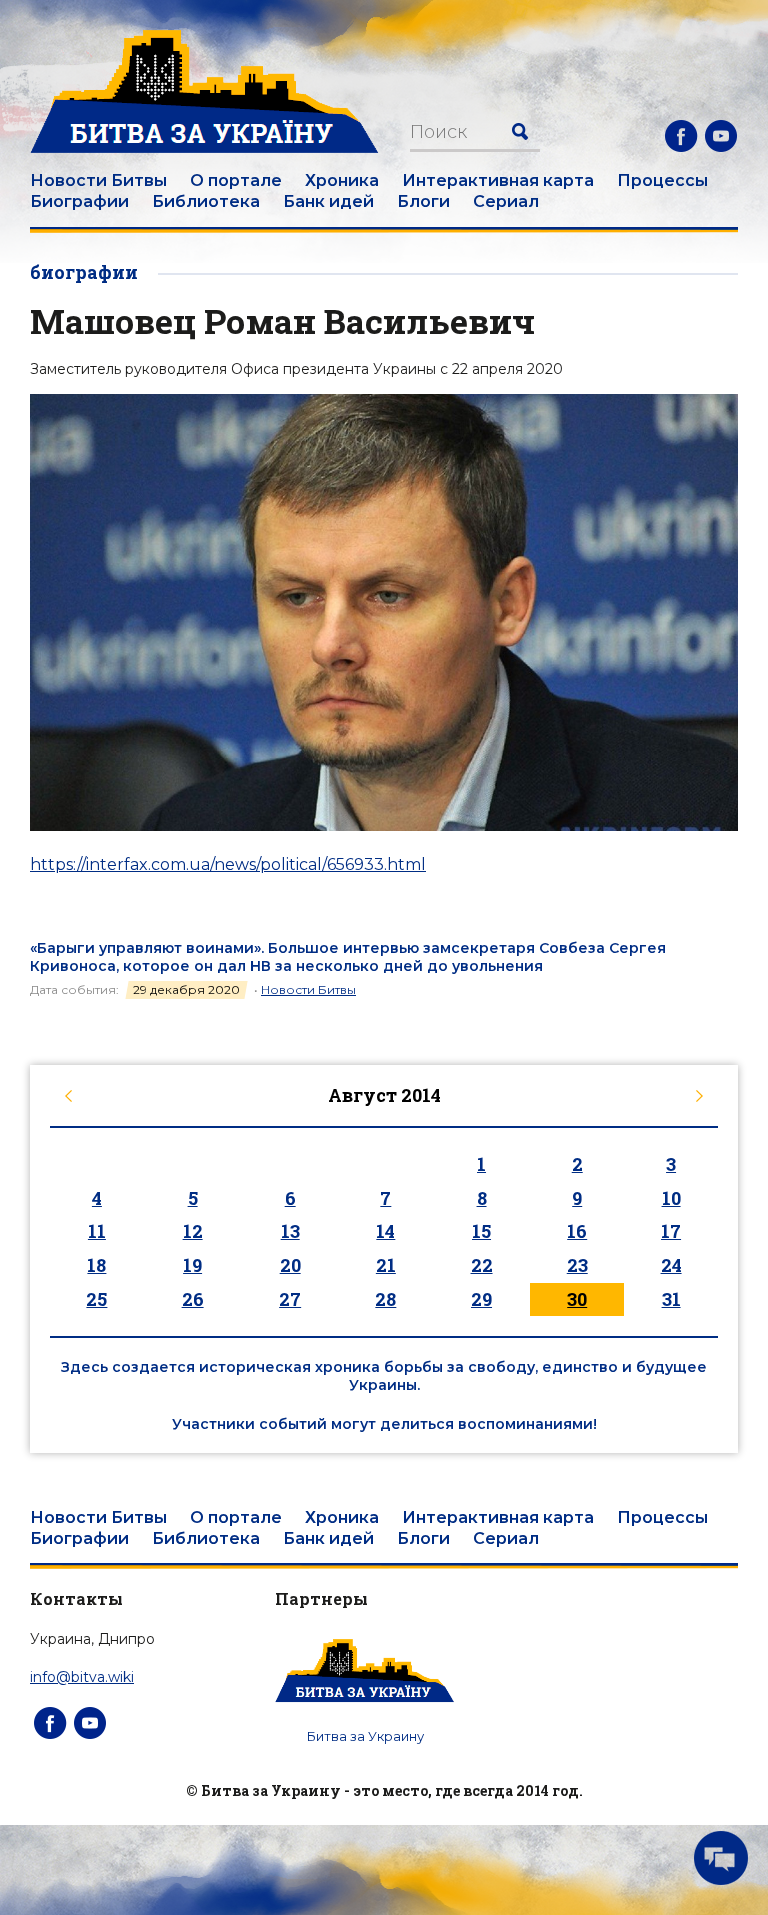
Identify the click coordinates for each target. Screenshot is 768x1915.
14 (385, 1231)
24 (671, 1265)
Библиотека (206, 201)
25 (96, 1299)
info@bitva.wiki (82, 1677)
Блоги (423, 201)
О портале (236, 180)
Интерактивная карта (498, 180)
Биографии (79, 201)
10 (671, 1198)
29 (481, 1299)
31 (671, 1299)
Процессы (662, 180)
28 (385, 1299)
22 (482, 1265)
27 (290, 1299)
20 (290, 1265)
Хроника (342, 180)
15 (481, 1231)
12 (193, 1231)
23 (577, 1265)
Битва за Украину (365, 1736)
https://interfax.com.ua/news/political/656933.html (228, 864)
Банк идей (328, 201)
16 (577, 1231)
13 (290, 1231)
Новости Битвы (98, 180)
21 (386, 1265)
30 (577, 1299)
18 (96, 1265)
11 (97, 1231)
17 (671, 1231)
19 (192, 1265)
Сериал (506, 201)
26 (193, 1299)
